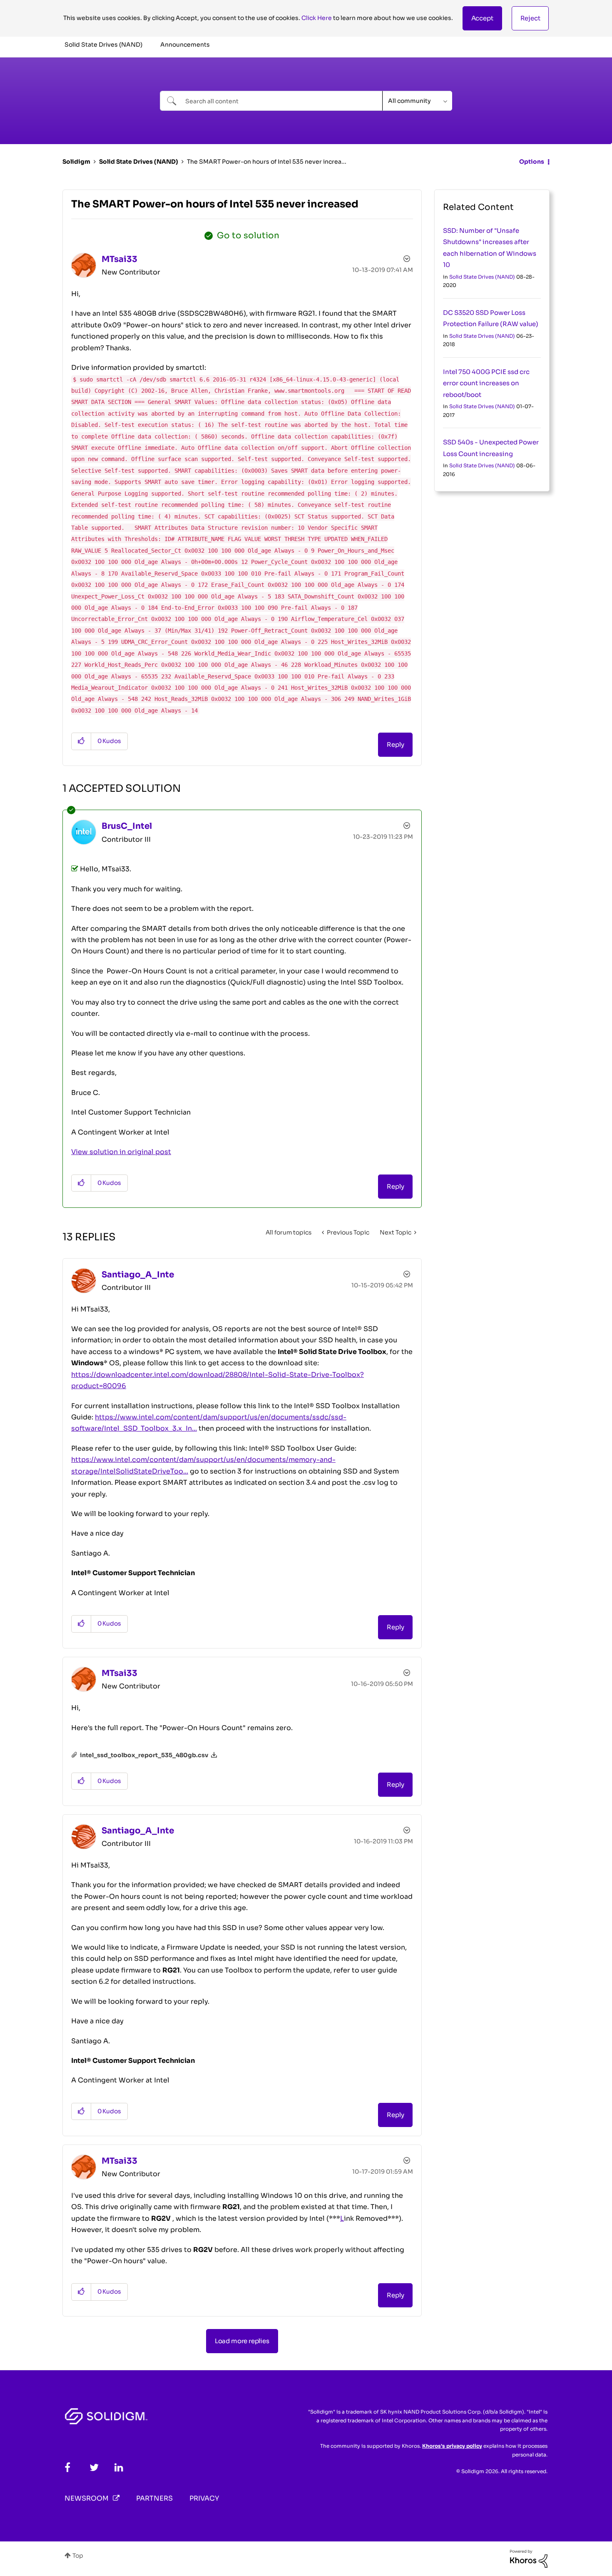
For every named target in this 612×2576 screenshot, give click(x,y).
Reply (395, 744)
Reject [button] (530, 18)
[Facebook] (67, 2468)
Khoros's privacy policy (452, 2446)
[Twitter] (94, 2468)
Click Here (317, 18)
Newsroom (87, 2498)
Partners (154, 2498)
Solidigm (76, 162)
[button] (482, 18)
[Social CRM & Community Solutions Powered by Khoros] (529, 2558)
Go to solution (248, 236)
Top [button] (78, 2556)
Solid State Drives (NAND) (139, 162)
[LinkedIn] (119, 2468)
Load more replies (242, 2341)
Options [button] (532, 162)
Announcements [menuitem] (185, 45)
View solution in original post (121, 1152)
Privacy (204, 2498)
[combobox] (271, 101)
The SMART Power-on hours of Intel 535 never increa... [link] (267, 162)
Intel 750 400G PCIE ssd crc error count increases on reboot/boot (486, 383)
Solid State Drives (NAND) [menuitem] (103, 45)
